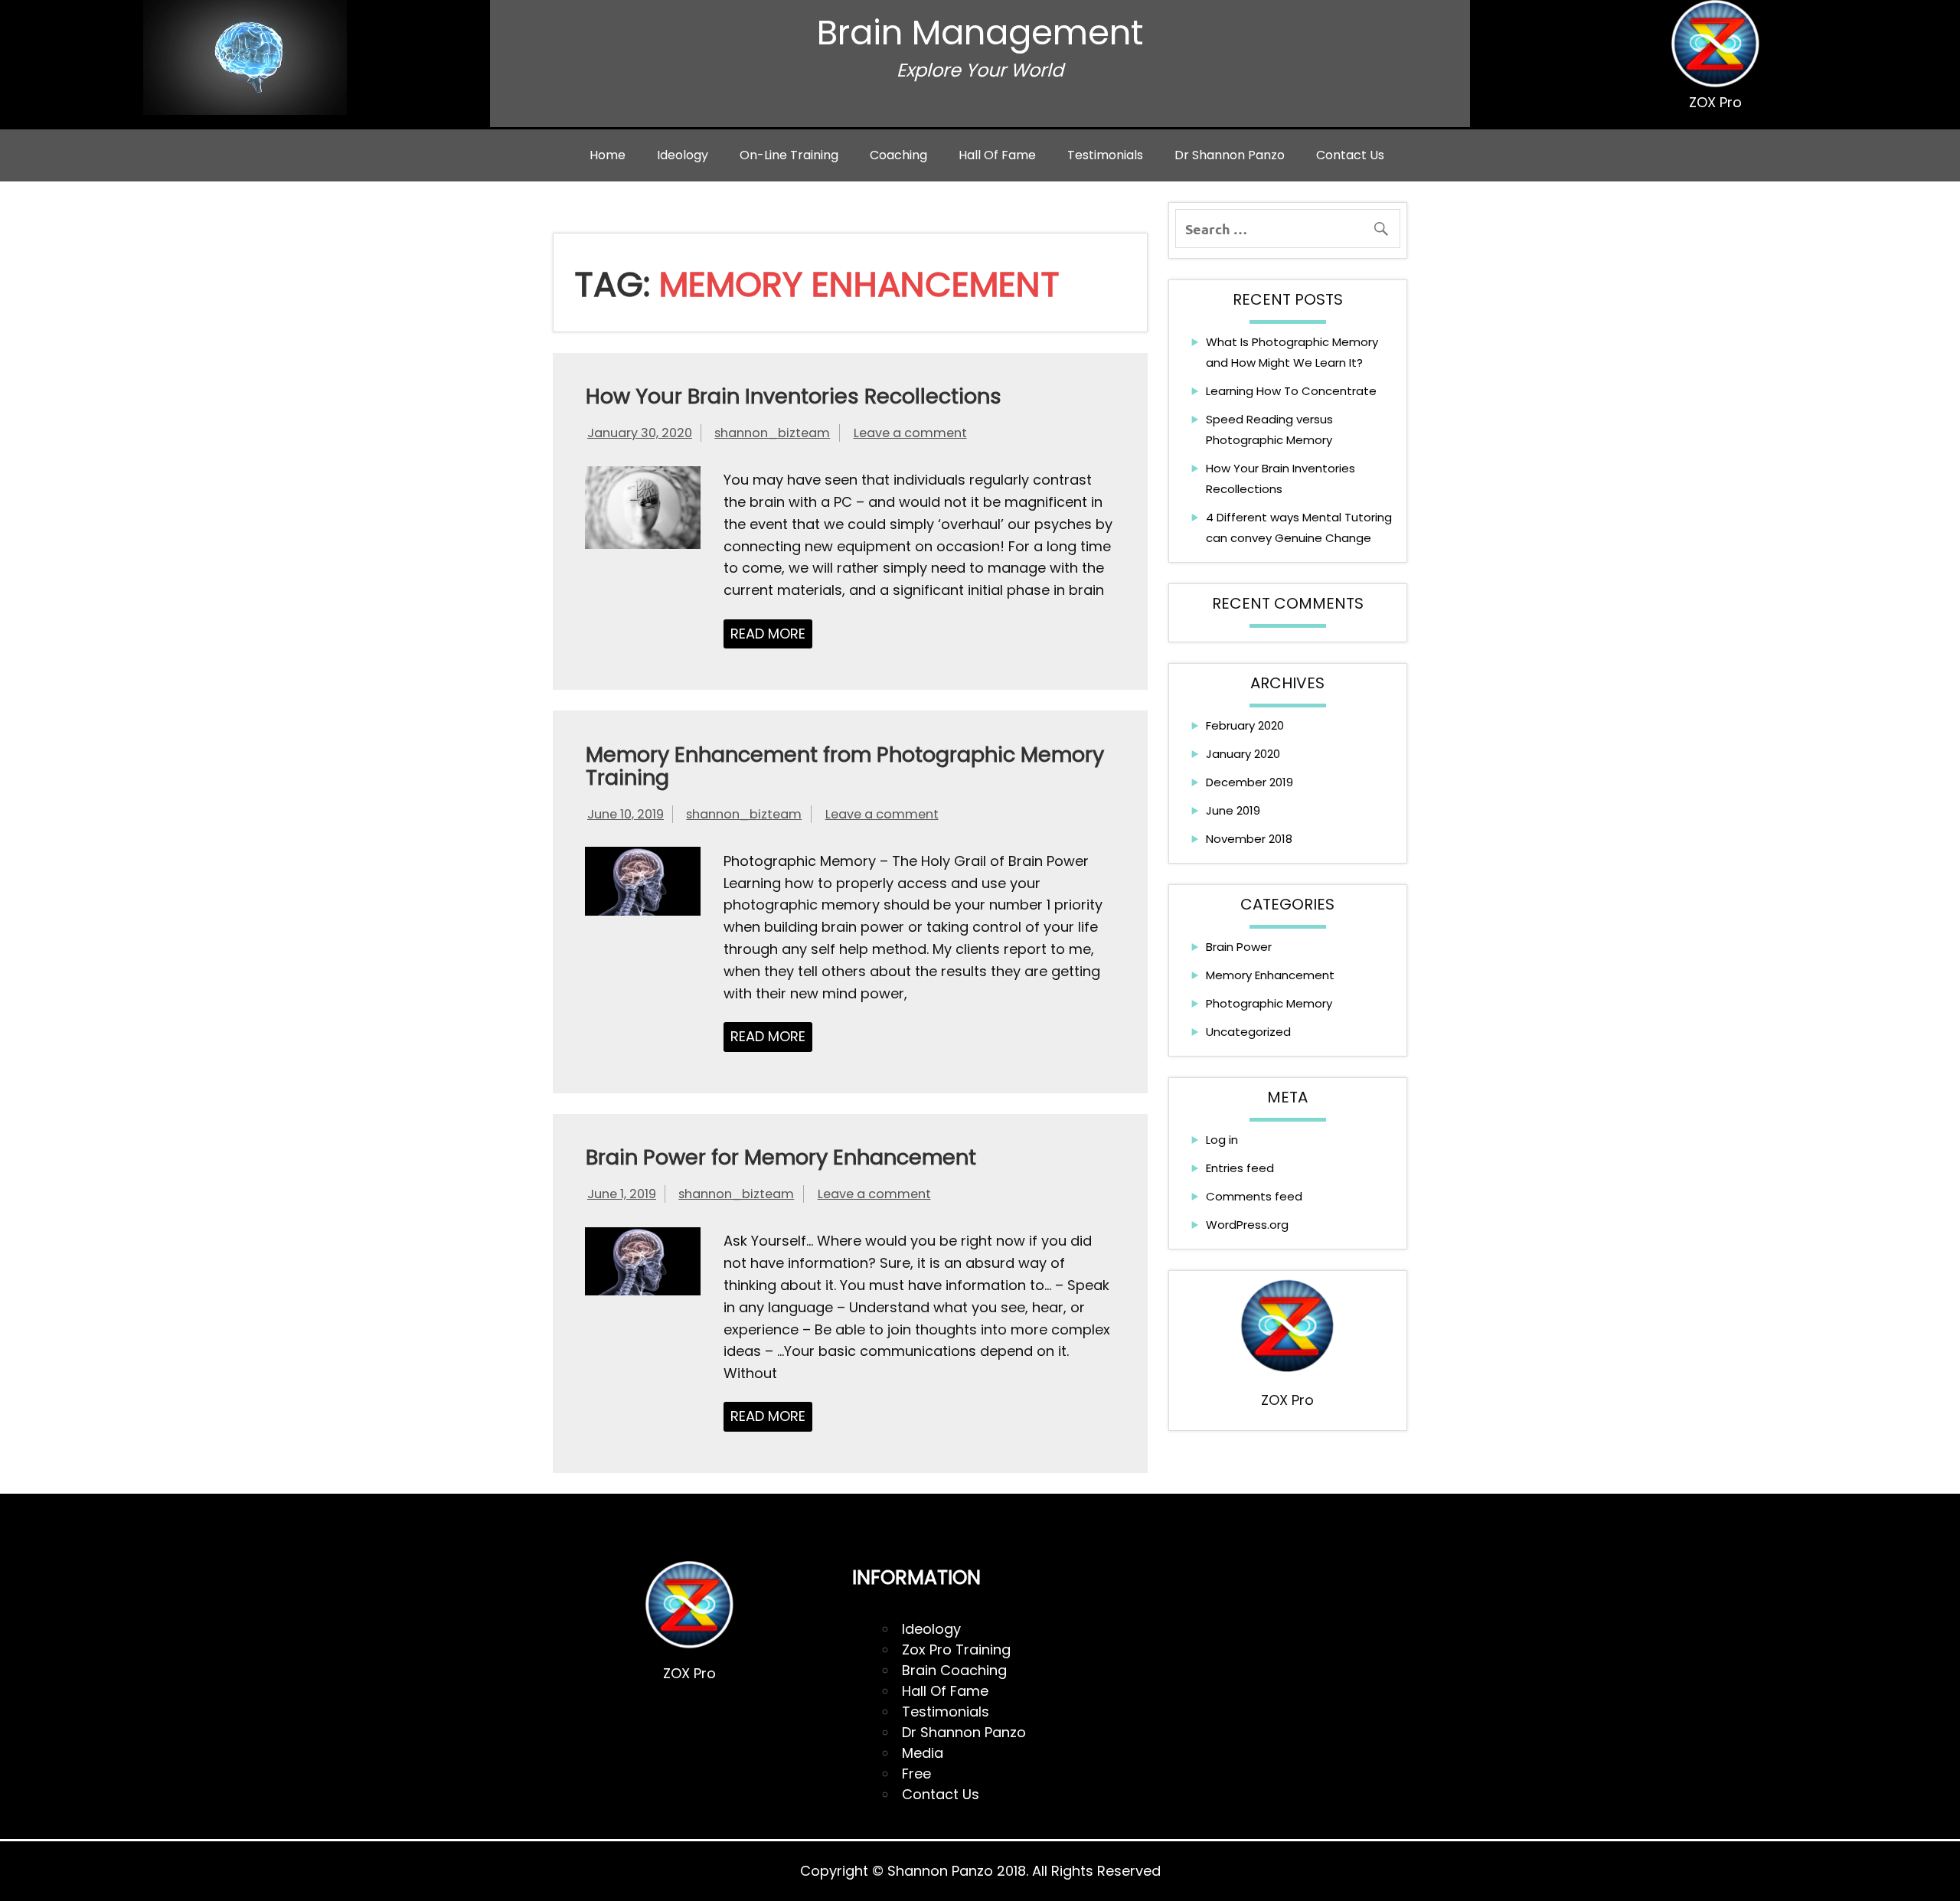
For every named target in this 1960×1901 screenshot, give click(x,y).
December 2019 (1249, 782)
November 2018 (1249, 839)
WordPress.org (1247, 1225)
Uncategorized (1248, 1032)
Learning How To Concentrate (1291, 391)
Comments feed (1254, 1196)
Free (916, 1774)
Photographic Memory (1269, 1003)
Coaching (898, 155)
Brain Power (1239, 947)
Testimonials (1105, 155)
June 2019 (1233, 810)
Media (923, 1753)
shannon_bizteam (772, 433)
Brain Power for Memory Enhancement (781, 1157)
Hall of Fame (997, 155)
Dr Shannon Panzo (1230, 155)
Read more (768, 634)
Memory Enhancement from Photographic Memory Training (845, 766)
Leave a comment (910, 433)
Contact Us (1350, 155)
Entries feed (1240, 1168)
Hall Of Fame (945, 1691)
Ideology (683, 155)
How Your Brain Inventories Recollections (794, 396)
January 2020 (1243, 754)
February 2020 (1245, 725)
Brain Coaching (954, 1670)
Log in (1222, 1140)
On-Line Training (789, 155)
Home (608, 155)
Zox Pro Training (956, 1649)
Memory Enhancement (1270, 975)
